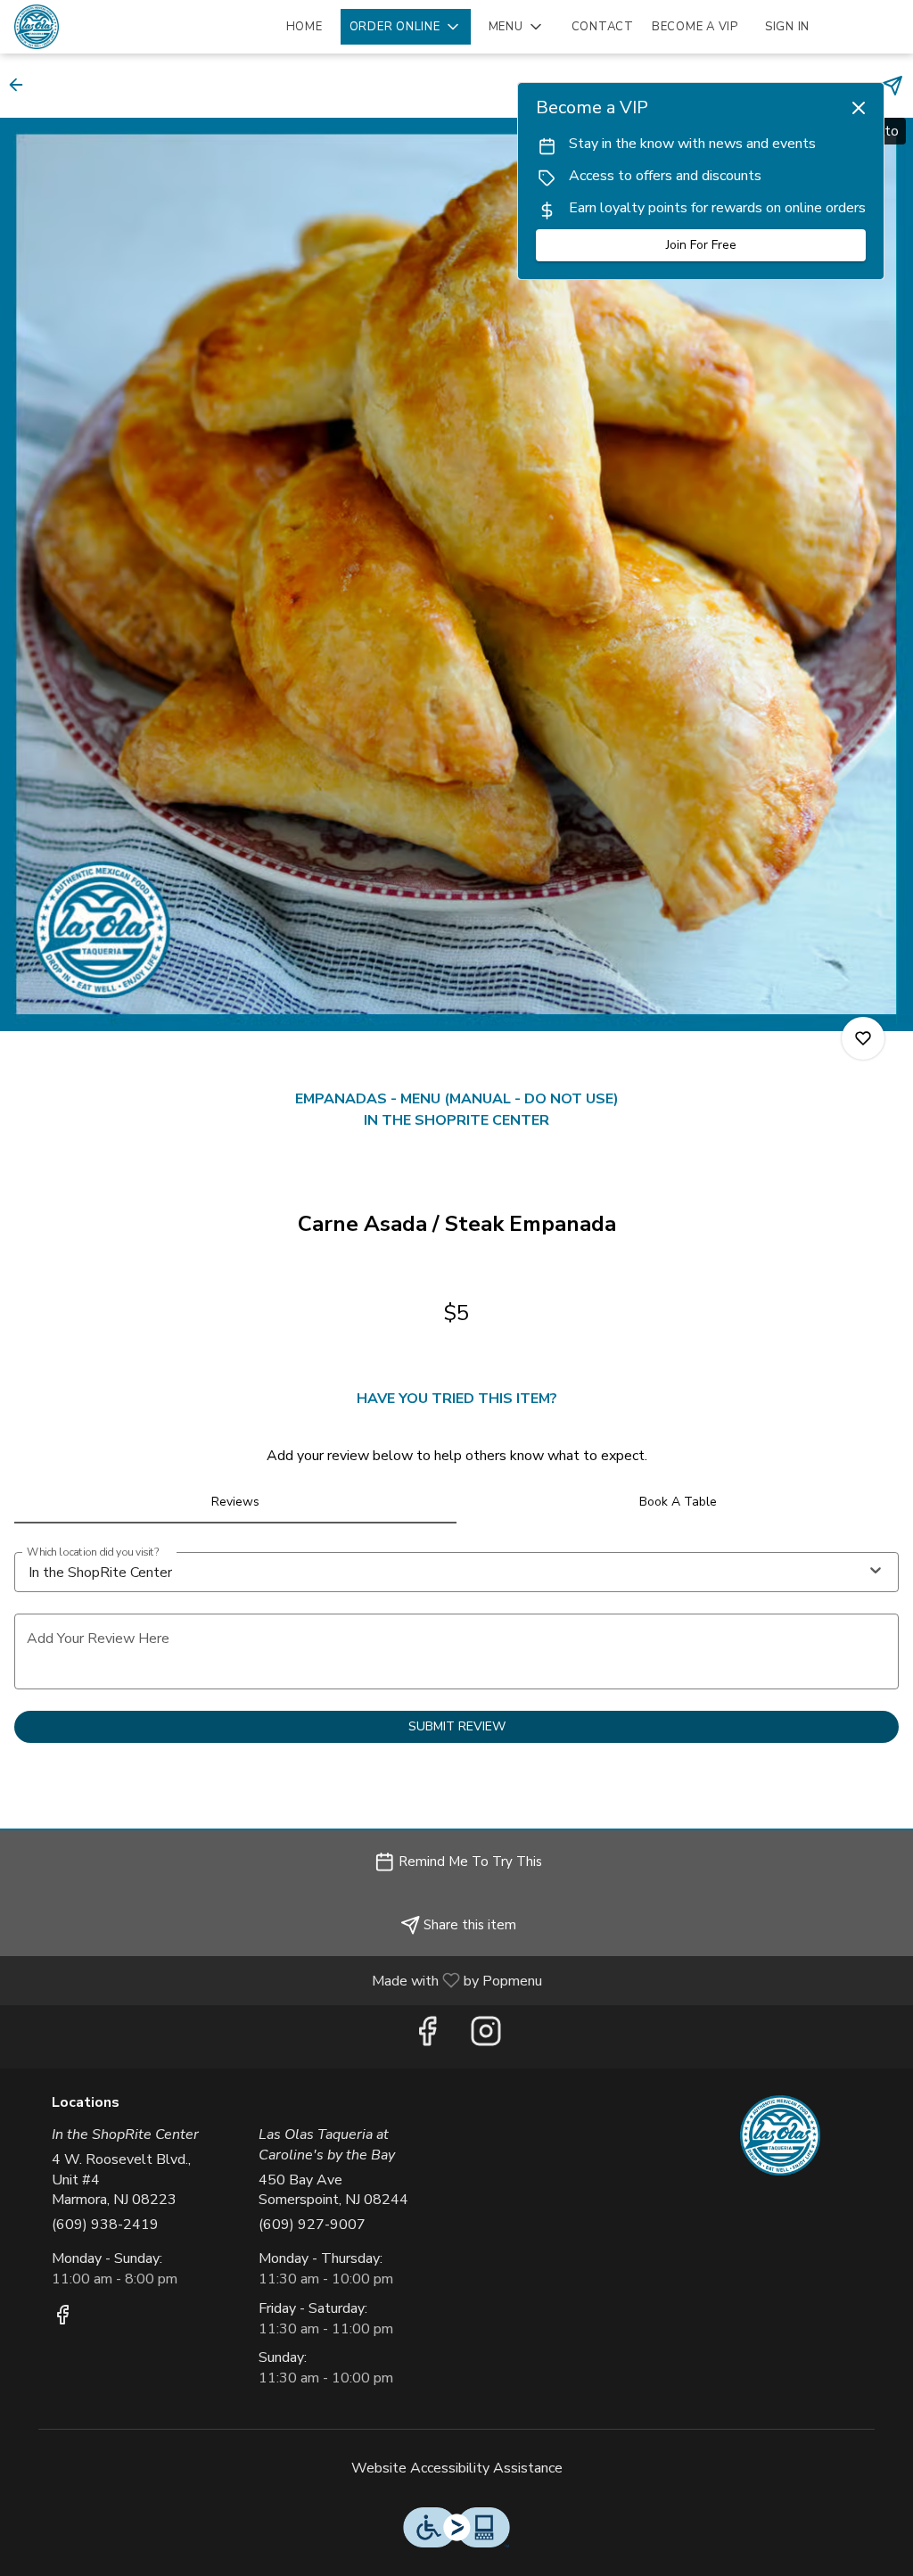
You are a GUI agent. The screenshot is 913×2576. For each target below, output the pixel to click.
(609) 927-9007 (312, 2225)
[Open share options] (892, 86)
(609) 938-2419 (105, 2225)
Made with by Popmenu (278, 1980)
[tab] (235, 1502)
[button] (406, 27)
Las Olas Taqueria (780, 2135)
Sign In (787, 27)
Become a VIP (695, 27)
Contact (603, 27)
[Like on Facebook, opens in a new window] (427, 2037)
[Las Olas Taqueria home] (95, 27)
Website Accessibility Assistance (457, 2468)
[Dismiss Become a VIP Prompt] (859, 108)
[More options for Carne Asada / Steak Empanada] (863, 1038)
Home (304, 27)
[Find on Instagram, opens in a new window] (486, 2037)
